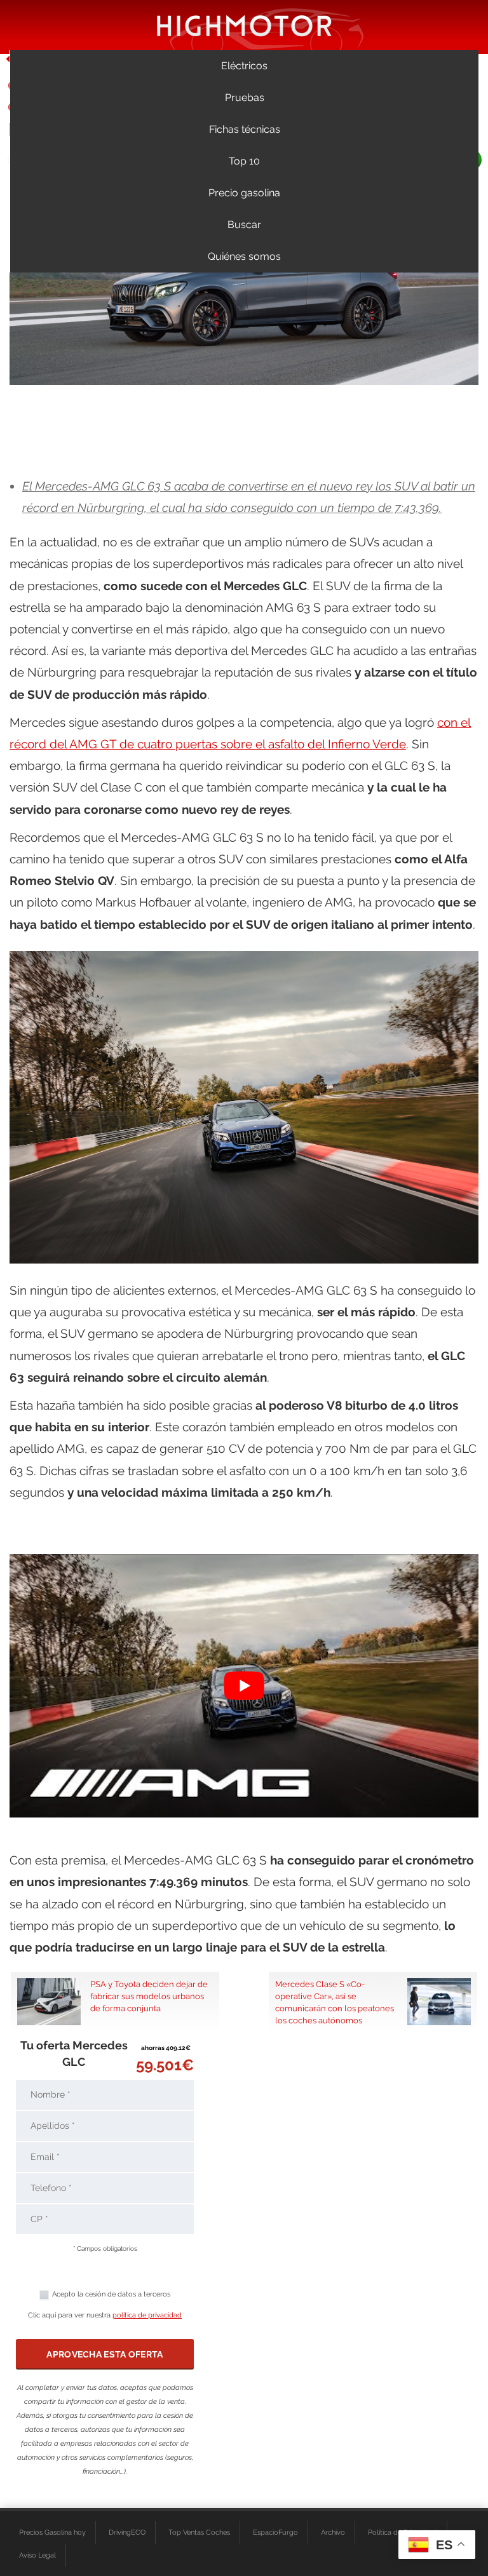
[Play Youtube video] (244, 1686)
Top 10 (244, 161)
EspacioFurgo (275, 2532)
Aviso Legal (37, 2555)
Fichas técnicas (245, 129)
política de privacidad (147, 2315)
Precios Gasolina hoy (52, 2532)
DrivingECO (127, 2532)
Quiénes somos (244, 256)
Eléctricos (244, 66)
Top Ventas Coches (199, 2532)
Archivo (333, 2532)
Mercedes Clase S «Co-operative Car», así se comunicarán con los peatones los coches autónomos (335, 2002)
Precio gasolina (244, 193)
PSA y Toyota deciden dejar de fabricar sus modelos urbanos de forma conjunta (149, 1996)
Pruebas (245, 98)
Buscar (244, 225)
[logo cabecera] (244, 25)
